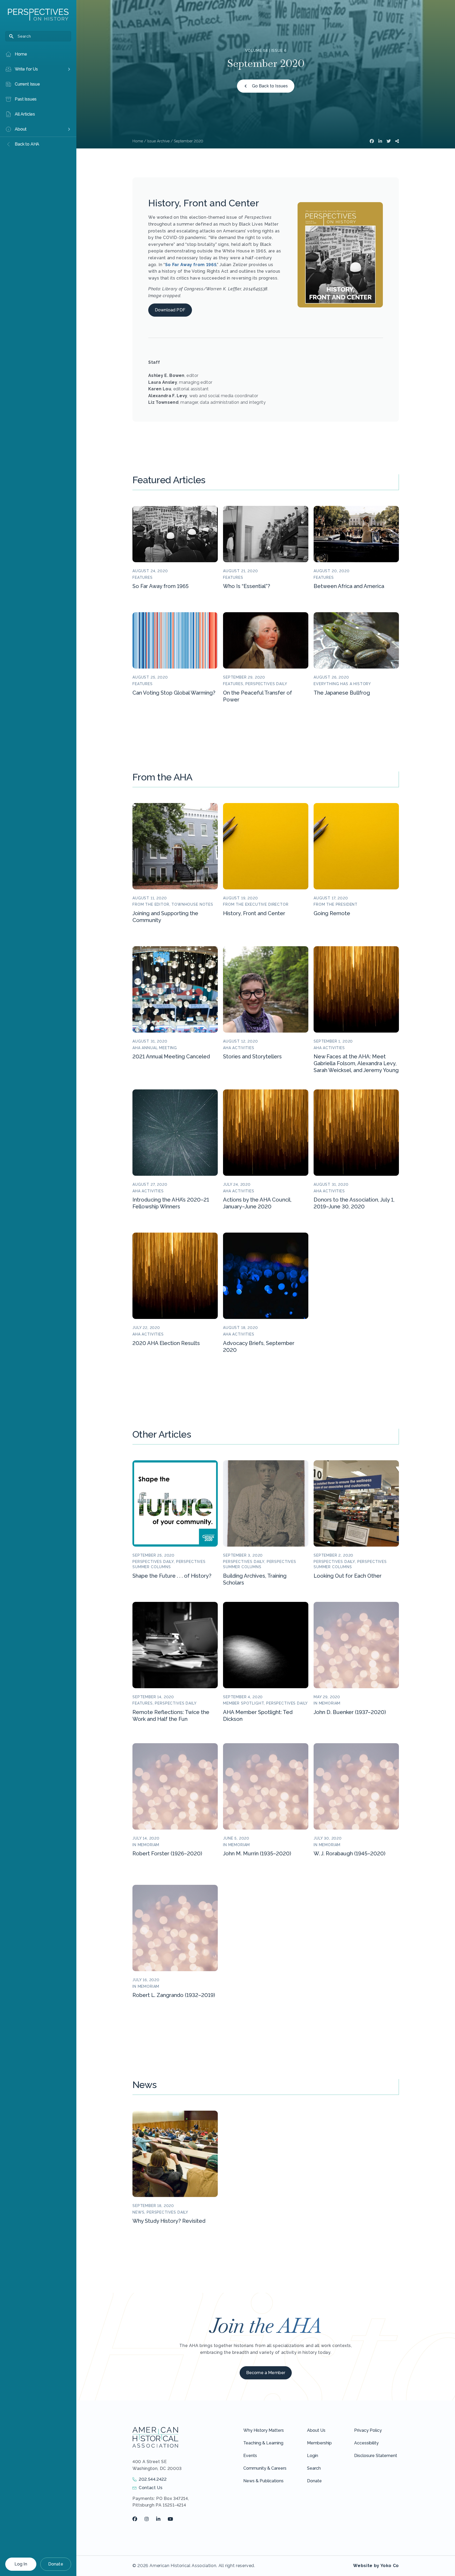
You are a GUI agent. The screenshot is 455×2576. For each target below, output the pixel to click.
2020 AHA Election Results (166, 1343)
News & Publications (263, 2481)
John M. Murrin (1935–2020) (257, 1853)
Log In (21, 2564)
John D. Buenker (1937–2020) (350, 1712)
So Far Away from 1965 (191, 265)
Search (314, 2468)
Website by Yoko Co (376, 2566)
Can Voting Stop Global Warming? (174, 693)
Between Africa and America (349, 586)
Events (250, 2456)
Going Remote (332, 913)
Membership (319, 2443)
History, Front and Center (254, 913)
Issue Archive (158, 141)
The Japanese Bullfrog (342, 693)
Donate (56, 2564)
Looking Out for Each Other (348, 1576)
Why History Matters (264, 2430)
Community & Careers (265, 2468)
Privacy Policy (368, 2430)
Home (138, 141)
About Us (316, 2430)
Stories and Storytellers (252, 1057)
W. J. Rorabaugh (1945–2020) (350, 1853)
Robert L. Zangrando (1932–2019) (174, 1995)
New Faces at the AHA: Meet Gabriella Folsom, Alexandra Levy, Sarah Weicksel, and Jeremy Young (356, 1063)
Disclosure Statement (376, 2456)
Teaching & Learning (263, 2443)
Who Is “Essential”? (247, 586)
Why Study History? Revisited (169, 2221)
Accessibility (366, 2443)
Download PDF (170, 310)
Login (313, 2456)
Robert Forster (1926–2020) (167, 1853)
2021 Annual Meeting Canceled (171, 1057)
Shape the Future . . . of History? (172, 1576)
